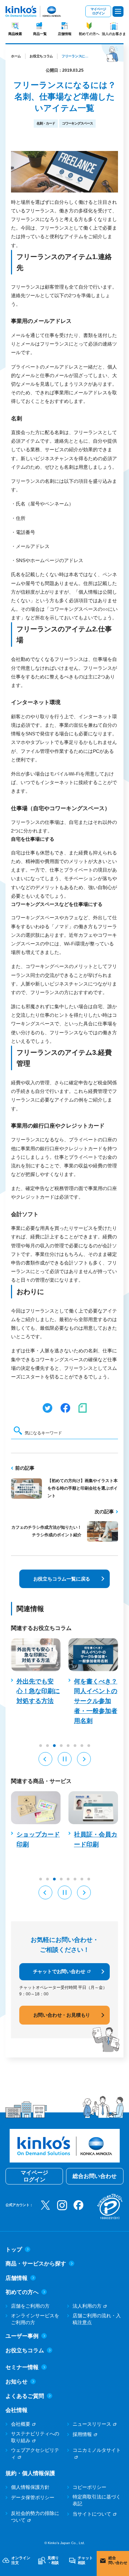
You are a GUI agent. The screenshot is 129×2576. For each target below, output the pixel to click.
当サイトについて (92, 2514)
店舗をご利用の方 (30, 2306)
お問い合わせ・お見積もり (62, 2015)
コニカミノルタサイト (97, 2450)
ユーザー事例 (22, 2336)
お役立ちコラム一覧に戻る (62, 1579)
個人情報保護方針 (30, 2487)
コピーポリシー (89, 2487)
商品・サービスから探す (36, 2264)
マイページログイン (98, 11)
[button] (45, 1759)
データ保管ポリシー (33, 2497)
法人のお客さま (114, 34)
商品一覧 (40, 34)
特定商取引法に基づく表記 (97, 2500)
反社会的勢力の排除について (35, 2517)
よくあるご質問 (25, 2396)
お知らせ (17, 2382)
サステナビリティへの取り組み (35, 2437)
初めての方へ (89, 34)
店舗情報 (65, 34)
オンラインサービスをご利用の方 (35, 2319)
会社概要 (21, 2424)
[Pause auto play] (65, 1759)
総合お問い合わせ (95, 2176)
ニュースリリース (92, 2424)
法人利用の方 (87, 2306)
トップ (14, 2249)
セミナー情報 (22, 2367)
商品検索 (15, 34)
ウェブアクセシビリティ (35, 2453)
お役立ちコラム (41, 56)
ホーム (16, 56)
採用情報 (82, 2434)
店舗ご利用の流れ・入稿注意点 (97, 2319)
